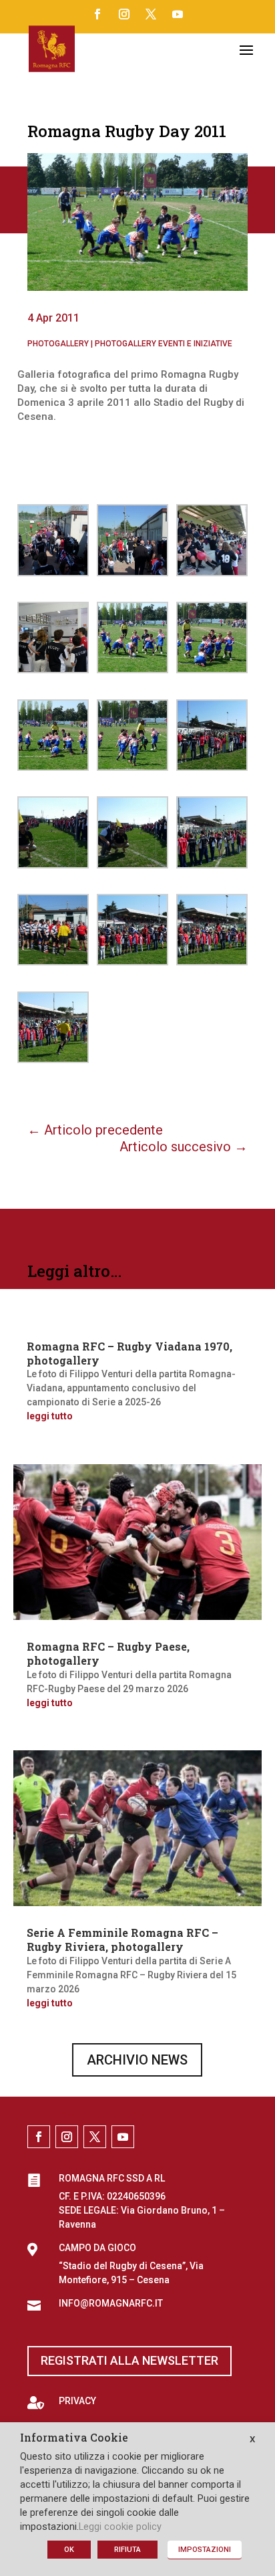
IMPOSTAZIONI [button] (205, 2550)
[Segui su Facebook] (97, 14)
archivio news (137, 2060)
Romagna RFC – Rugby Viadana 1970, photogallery (129, 1353)
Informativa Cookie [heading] (74, 2438)
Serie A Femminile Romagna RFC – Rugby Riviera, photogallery (122, 1940)
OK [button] (69, 2550)
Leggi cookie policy (120, 2527)
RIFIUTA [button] (127, 2550)
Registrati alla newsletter (129, 2360)
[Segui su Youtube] (178, 14)
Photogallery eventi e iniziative (164, 344)
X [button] (252, 2439)
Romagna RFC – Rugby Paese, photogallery (108, 1653)
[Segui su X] (151, 14)
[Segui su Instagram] (124, 14)
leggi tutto (50, 1416)
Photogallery (58, 344)
